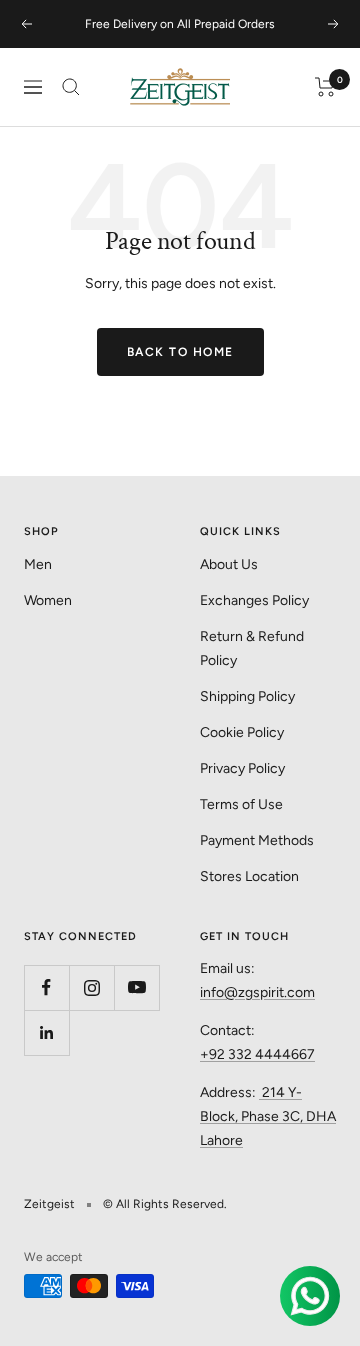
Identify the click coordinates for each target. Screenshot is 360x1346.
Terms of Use (241, 804)
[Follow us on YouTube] (136, 987)
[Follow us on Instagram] (91, 987)
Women (48, 600)
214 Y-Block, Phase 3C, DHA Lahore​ (268, 1116)
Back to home (180, 352)
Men (38, 564)
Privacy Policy (242, 768)
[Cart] (325, 87)
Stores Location (249, 876)
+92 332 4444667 (257, 1054)
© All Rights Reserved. (165, 1204)
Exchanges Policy (254, 600)
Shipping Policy (247, 696)
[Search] (71, 87)
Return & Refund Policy (252, 648)
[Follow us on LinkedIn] (46, 1032)
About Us (229, 564)
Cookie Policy (242, 732)
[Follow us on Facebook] (46, 987)
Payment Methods (257, 840)
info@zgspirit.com (257, 992)
